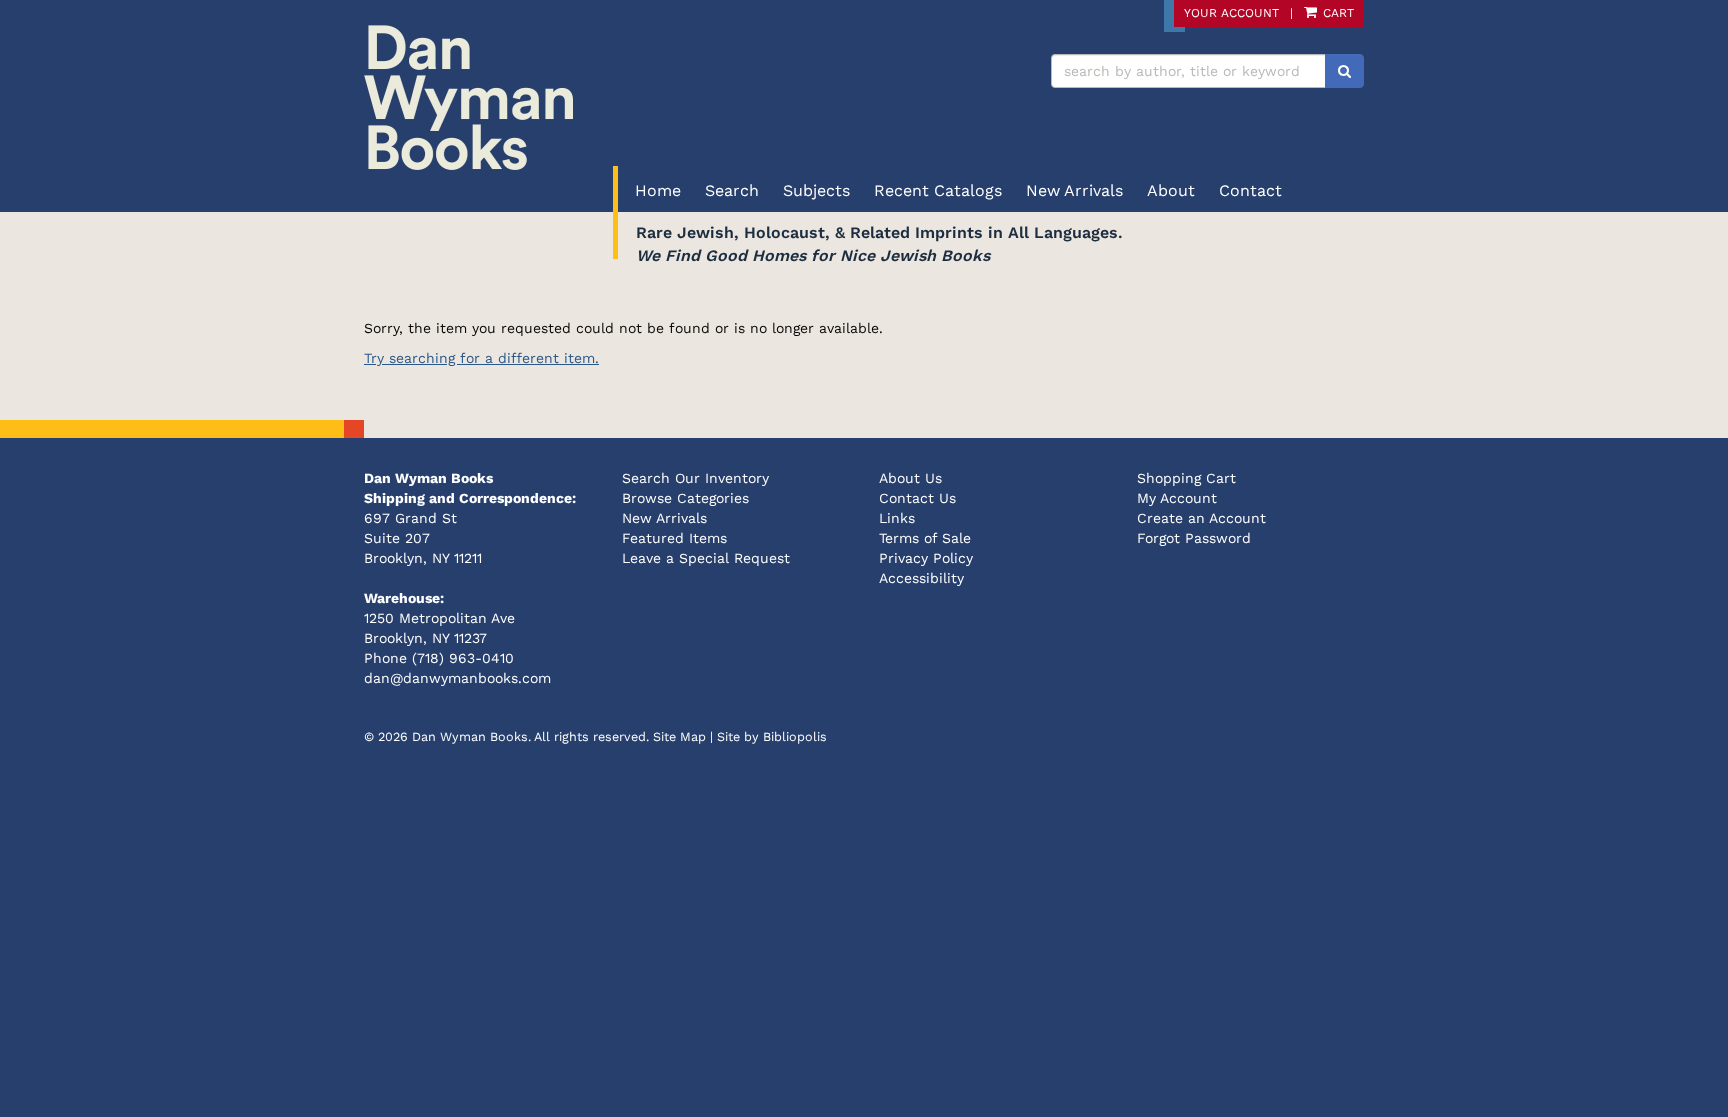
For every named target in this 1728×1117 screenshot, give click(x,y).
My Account (1177, 498)
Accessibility (921, 578)
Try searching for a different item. (481, 358)
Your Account (1231, 13)
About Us (910, 478)
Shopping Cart (1186, 478)
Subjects (816, 190)
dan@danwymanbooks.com (457, 678)
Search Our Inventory (695, 478)
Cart (1336, 13)
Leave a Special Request (706, 558)
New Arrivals (1074, 190)
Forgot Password (1194, 538)
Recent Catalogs (938, 190)
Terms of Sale (925, 538)
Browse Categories (685, 498)
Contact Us (917, 498)
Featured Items (674, 538)
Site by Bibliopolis (772, 736)
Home (658, 190)
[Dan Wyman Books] (606, 97)
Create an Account (1201, 518)
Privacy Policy (926, 558)
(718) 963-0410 (463, 658)
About (1171, 190)
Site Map (679, 736)
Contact (1250, 190)
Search (732, 190)
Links (897, 518)
